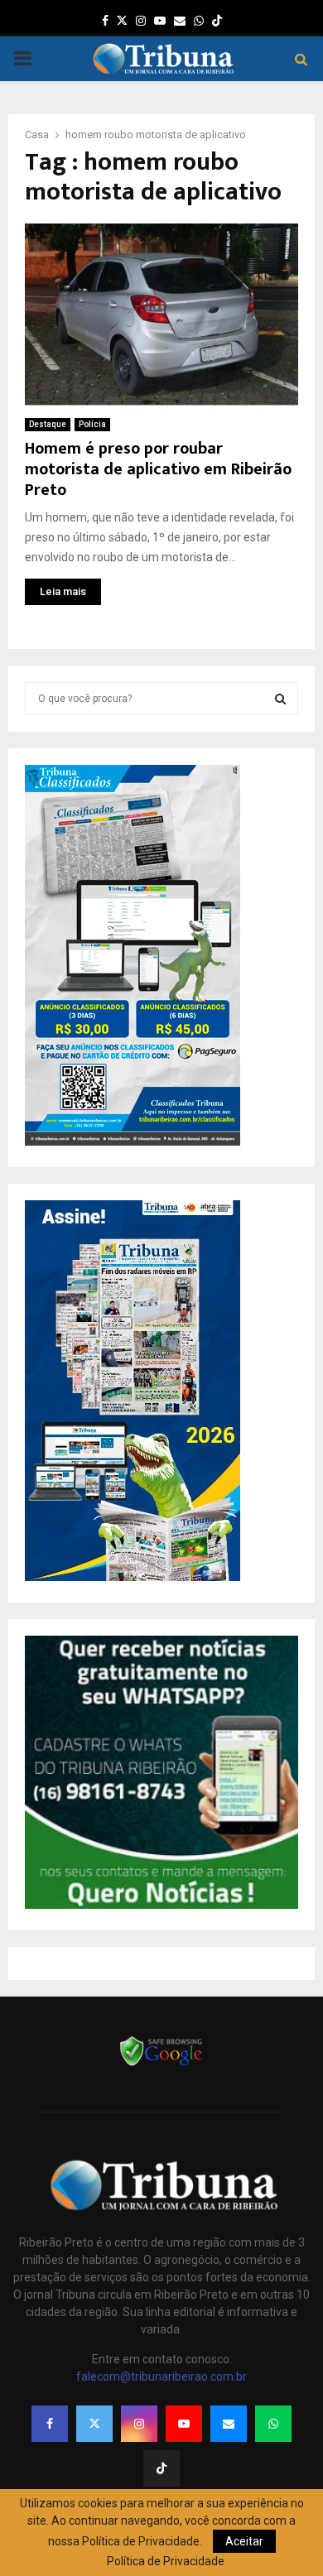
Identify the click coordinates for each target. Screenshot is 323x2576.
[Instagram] (139, 2424)
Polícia (92, 424)
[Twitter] (94, 2424)
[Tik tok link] (217, 21)
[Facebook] (50, 2424)
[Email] (229, 2424)
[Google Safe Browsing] (161, 2064)
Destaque (48, 424)
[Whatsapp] (273, 2424)
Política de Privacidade (166, 2561)
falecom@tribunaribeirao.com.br (161, 2377)
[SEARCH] (280, 699)
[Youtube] (184, 2424)
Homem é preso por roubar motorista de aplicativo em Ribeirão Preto (158, 469)
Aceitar (244, 2541)
